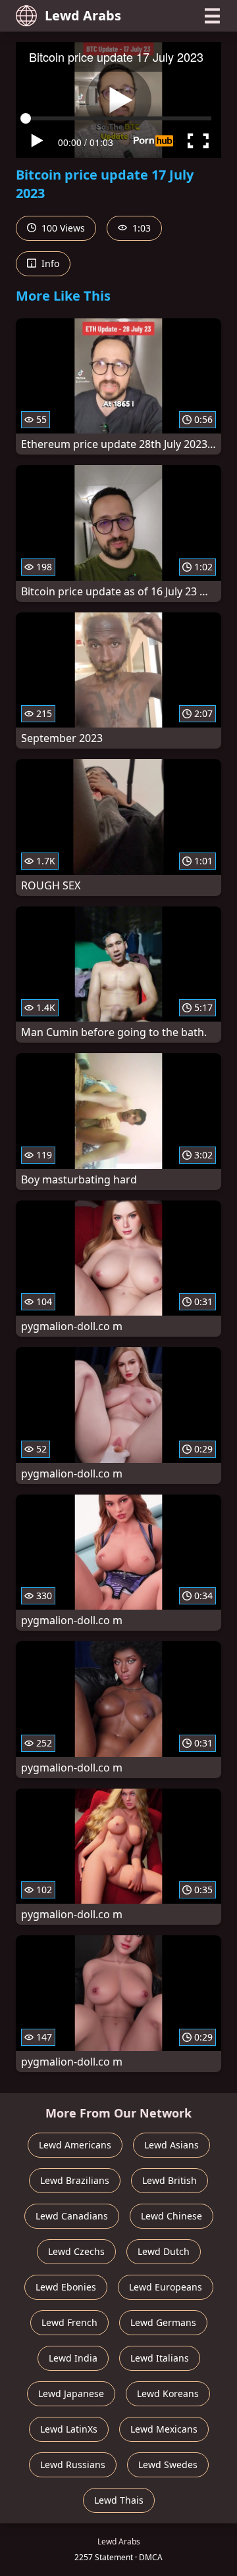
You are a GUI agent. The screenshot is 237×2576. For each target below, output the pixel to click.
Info (49, 263)
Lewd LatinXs (69, 2429)
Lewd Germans (163, 2322)
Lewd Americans (75, 2145)
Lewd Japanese (71, 2393)
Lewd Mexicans (164, 2429)
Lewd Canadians (72, 2216)
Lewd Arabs (83, 15)
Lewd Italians (160, 2358)
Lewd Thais (119, 2500)
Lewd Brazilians (75, 2180)
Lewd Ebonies (66, 2287)
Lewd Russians (73, 2465)
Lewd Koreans (168, 2393)
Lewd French (69, 2322)
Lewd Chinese (171, 2216)
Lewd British (170, 2180)
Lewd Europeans (166, 2287)
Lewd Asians (171, 2145)
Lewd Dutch (164, 2251)
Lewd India (73, 2358)
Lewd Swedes (168, 2465)
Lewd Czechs (76, 2251)
